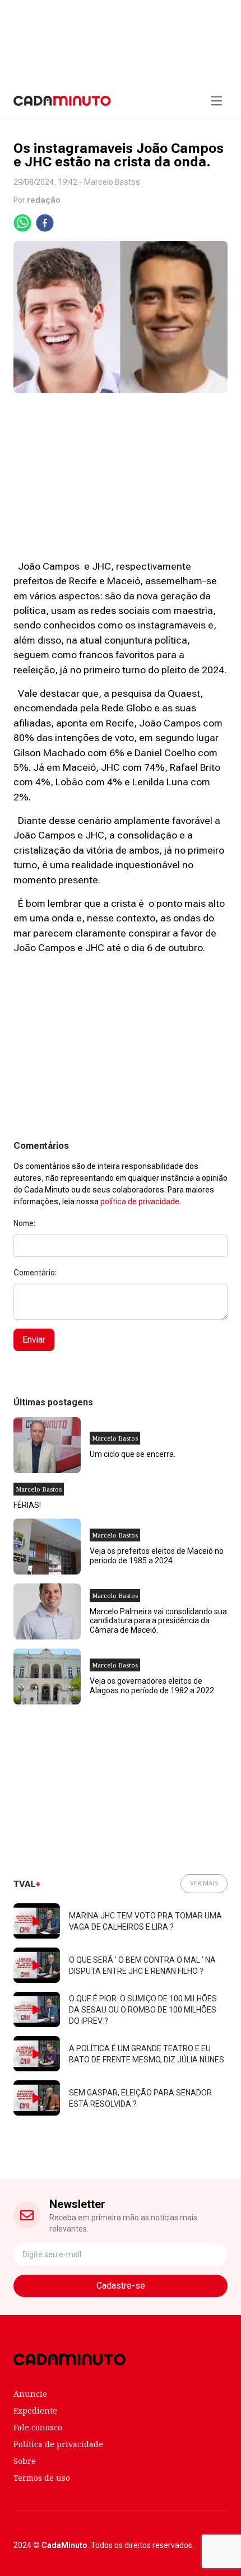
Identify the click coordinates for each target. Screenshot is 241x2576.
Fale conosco (38, 2427)
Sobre (25, 2461)
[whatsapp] (22, 223)
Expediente (35, 2410)
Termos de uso (42, 2478)
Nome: (24, 1223)
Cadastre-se (121, 2286)
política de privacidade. (141, 1201)
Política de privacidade (58, 2444)
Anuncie (30, 2394)
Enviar (34, 1340)
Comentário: (35, 1273)
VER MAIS (204, 1883)
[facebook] (45, 223)
